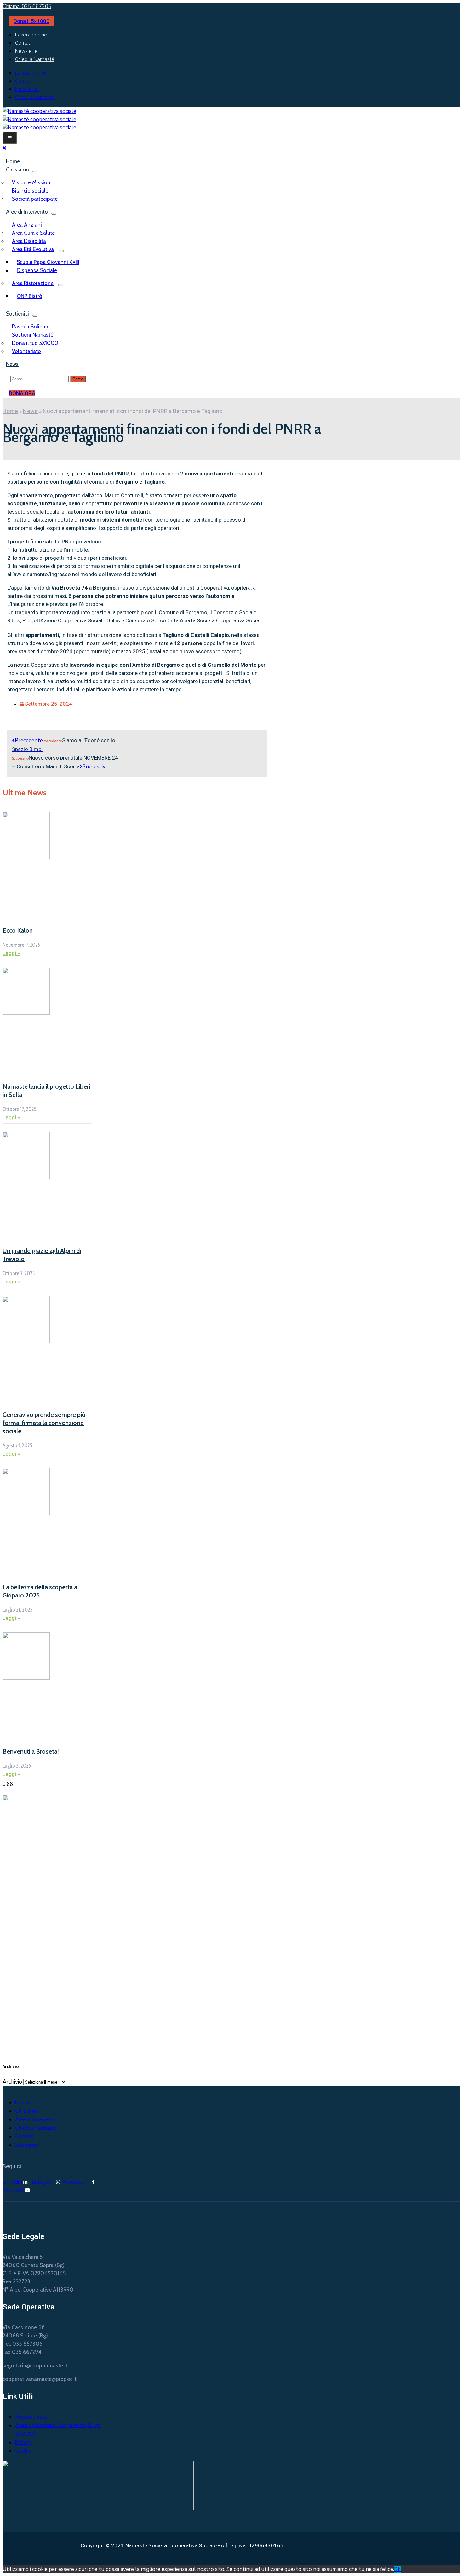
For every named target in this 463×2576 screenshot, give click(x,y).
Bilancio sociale (30, 191)
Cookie (23, 2451)
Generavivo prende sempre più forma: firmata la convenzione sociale (44, 1423)
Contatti (24, 43)
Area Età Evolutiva (33, 249)
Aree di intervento (36, 2119)
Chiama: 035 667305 (27, 6)
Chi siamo (17, 170)
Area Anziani (27, 225)
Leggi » (11, 953)
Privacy (23, 2442)
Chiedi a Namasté (35, 59)
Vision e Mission (31, 182)
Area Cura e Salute (33, 233)
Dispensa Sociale (37, 270)
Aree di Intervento (27, 212)
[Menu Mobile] (10, 138)
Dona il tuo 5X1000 (35, 343)
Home (10, 411)
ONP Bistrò (29, 296)
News (12, 364)
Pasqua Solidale (31, 327)
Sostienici (17, 314)
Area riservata (31, 2417)
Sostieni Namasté (33, 335)
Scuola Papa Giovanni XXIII (48, 262)
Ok (397, 2569)
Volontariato (26, 351)
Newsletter (27, 51)
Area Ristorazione (33, 283)
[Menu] (35, 171)
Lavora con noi (32, 35)
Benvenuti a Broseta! (31, 1751)
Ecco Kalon (18, 930)
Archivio (12, 2082)
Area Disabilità (29, 241)
